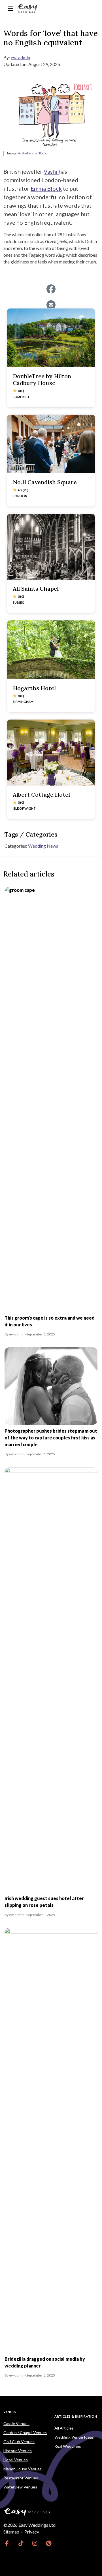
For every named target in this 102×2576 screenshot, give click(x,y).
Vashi (51, 171)
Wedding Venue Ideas (74, 2437)
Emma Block (46, 188)
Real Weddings (68, 2446)
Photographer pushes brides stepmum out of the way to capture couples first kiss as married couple (51, 1438)
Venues (10, 2412)
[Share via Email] (51, 305)
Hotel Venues (16, 2460)
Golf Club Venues (19, 2442)
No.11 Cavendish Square (45, 482)
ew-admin (20, 57)
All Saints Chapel (36, 589)
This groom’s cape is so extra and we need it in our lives (50, 1321)
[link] (7, 2543)
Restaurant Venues (21, 2478)
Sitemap (11, 2532)
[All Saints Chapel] (51, 547)
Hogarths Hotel (34, 688)
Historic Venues (18, 2451)
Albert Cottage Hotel (41, 795)
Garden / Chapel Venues (25, 2433)
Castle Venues (16, 2423)
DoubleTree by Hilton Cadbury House (42, 379)
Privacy (32, 2532)
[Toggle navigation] (10, 9)
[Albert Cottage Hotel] (51, 753)
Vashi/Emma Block (32, 153)
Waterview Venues (20, 2487)
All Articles (64, 2428)
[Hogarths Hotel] (51, 650)
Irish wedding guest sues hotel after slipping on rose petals (44, 1902)
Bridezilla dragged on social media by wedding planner (45, 2362)
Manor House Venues (23, 2469)
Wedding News (43, 846)
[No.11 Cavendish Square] (51, 444)
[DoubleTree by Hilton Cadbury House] (51, 338)
